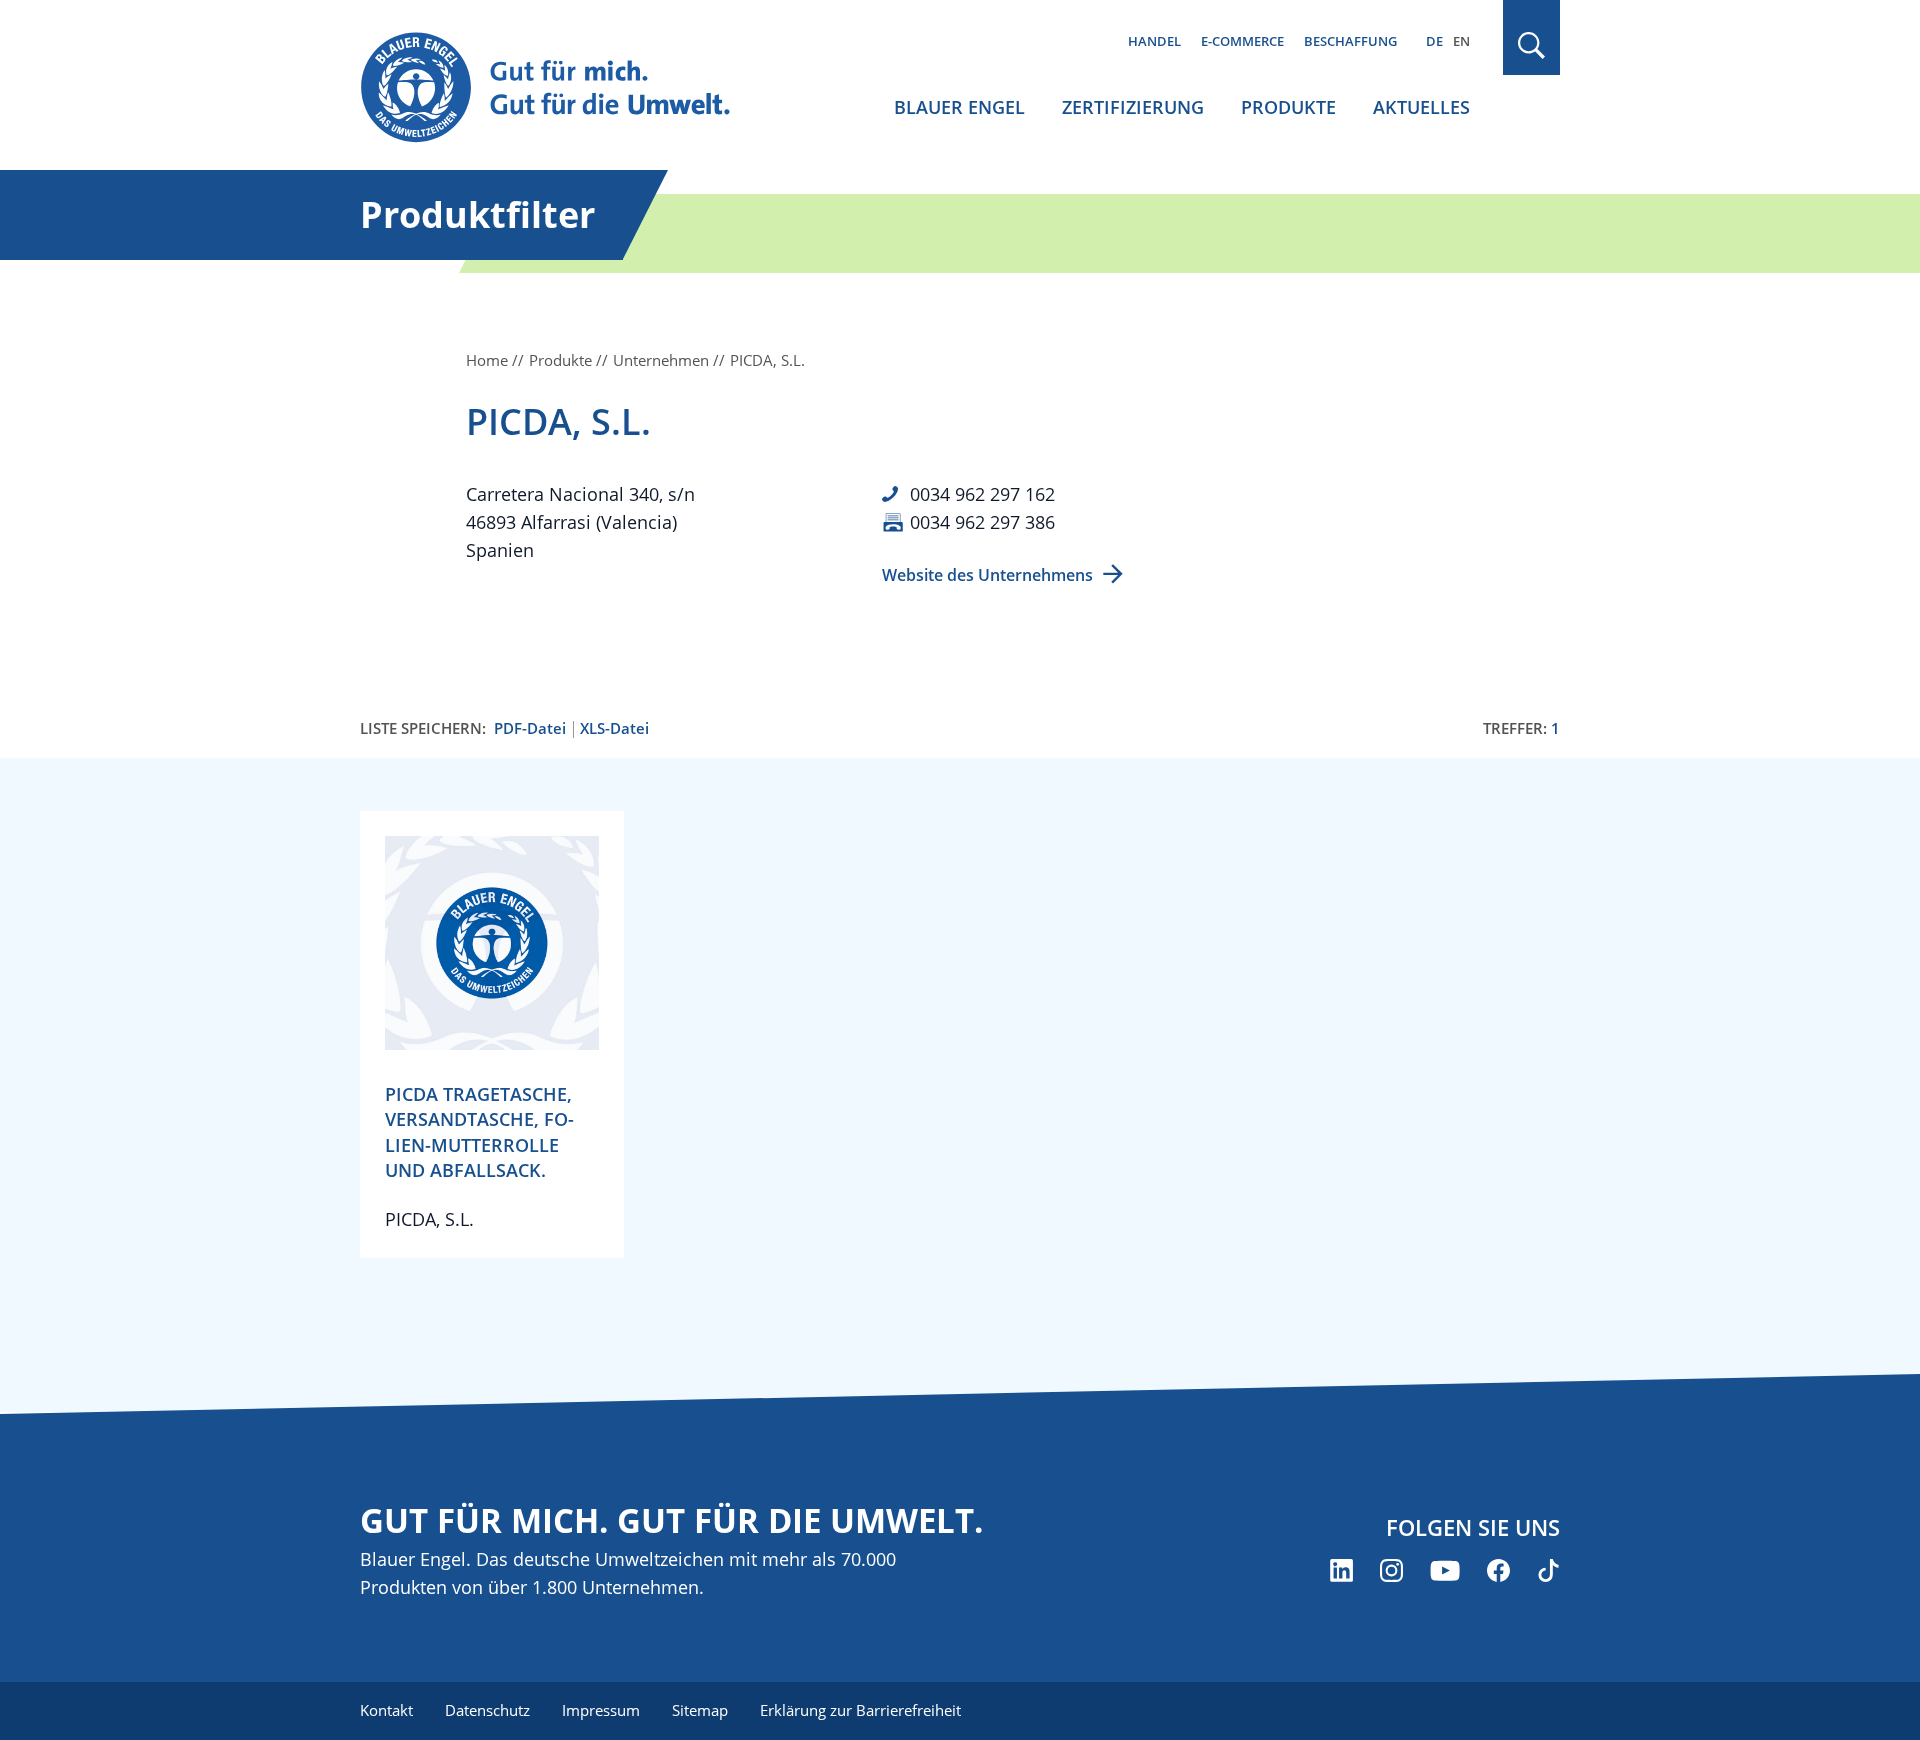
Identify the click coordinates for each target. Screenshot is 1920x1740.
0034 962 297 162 (982, 494)
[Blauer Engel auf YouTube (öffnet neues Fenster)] (1445, 1570)
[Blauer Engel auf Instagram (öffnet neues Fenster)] (1391, 1570)
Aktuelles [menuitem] (1421, 107)
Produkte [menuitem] (1288, 107)
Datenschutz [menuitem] (487, 1710)
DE (1434, 41)
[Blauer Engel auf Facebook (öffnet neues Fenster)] (1498, 1570)
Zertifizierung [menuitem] (1133, 107)
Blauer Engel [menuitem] (959, 107)
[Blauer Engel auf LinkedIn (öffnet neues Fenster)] (1341, 1570)
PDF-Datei (530, 728)
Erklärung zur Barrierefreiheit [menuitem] (860, 1710)
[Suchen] (1532, 45)
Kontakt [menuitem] (386, 1710)
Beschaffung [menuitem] (1350, 41)
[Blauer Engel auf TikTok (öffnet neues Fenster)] (1548, 1570)
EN (1461, 41)
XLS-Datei (614, 728)
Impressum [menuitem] (601, 1710)
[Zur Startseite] (564, 88)
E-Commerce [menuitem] (1242, 41)
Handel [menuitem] (1154, 41)
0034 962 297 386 (982, 522)
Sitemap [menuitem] (700, 1710)
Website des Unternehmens (987, 575)
